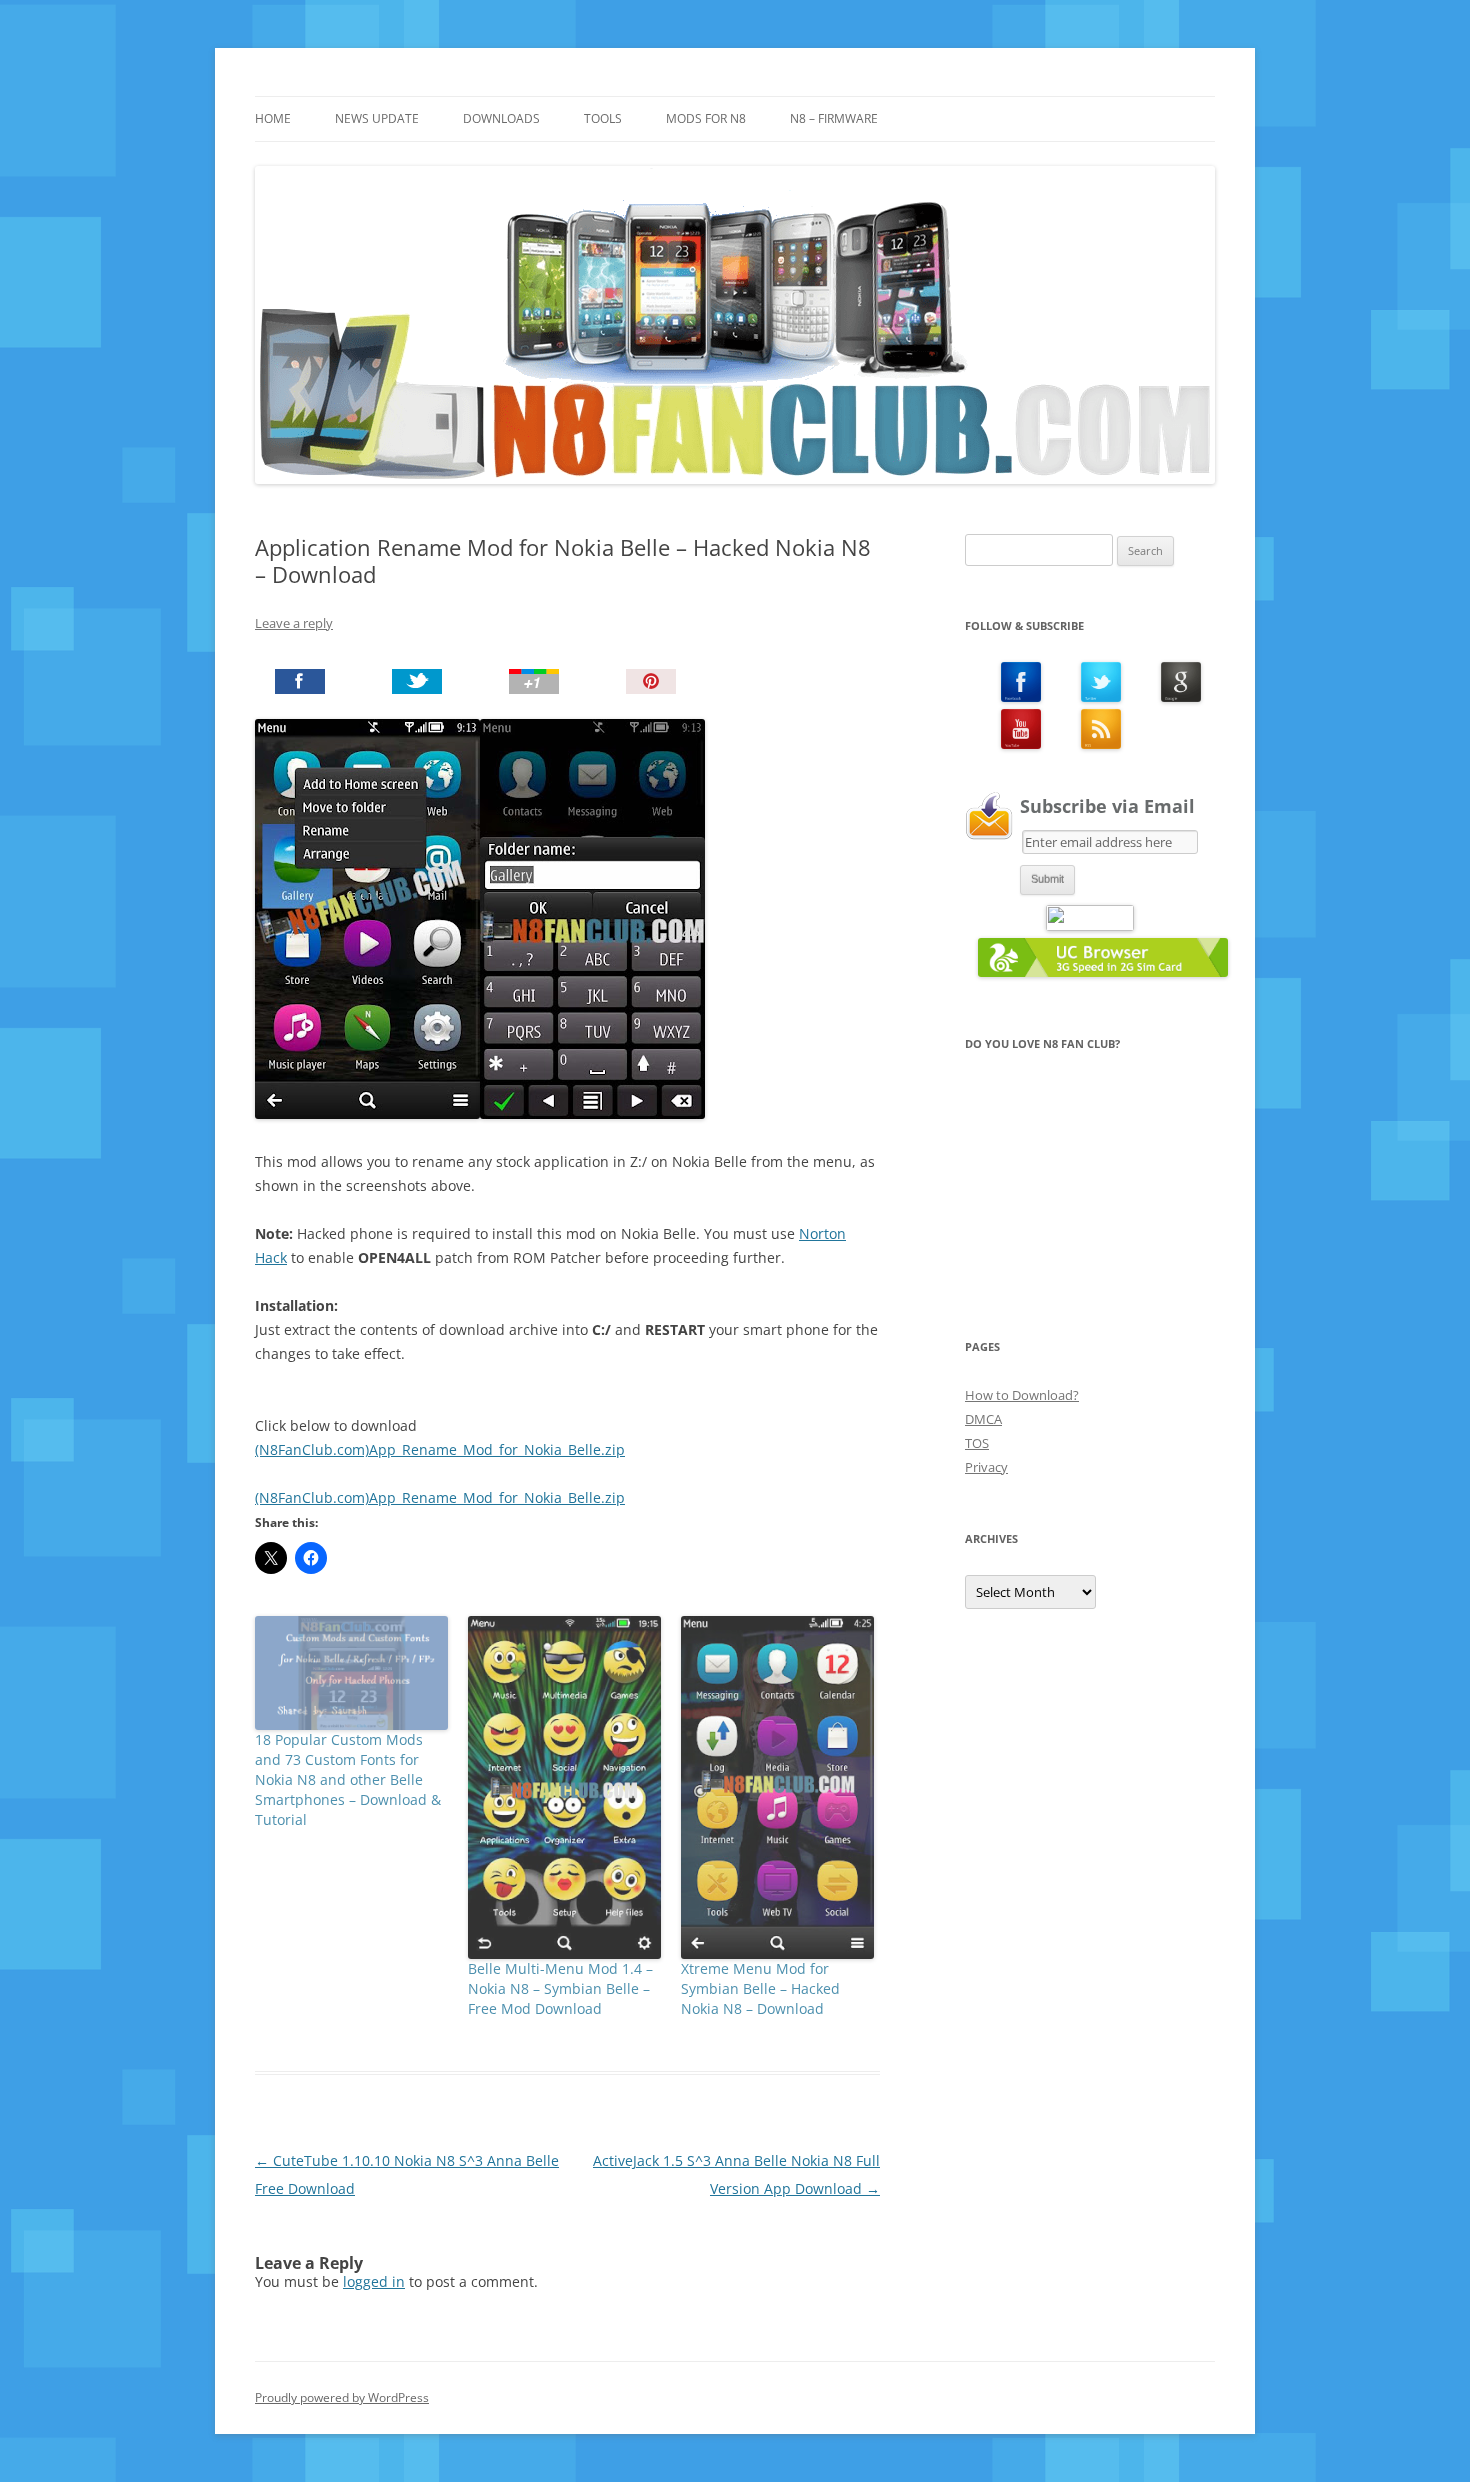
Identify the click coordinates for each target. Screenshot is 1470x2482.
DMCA (983, 1419)
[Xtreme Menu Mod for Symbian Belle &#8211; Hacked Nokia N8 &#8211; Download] (777, 1787)
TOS (977, 1443)
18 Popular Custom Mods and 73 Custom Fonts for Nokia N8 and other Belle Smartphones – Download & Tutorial (348, 1779)
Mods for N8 (706, 118)
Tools (603, 118)
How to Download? (1022, 1395)
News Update (377, 118)
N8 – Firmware (834, 118)
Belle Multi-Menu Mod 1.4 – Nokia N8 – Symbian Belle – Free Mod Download (560, 1988)
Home (273, 118)
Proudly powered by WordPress (342, 2397)
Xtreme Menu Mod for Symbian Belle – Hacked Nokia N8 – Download (760, 1988)
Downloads (501, 118)
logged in (374, 2281)
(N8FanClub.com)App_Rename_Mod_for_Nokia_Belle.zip (440, 1449)
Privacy (986, 1467)
